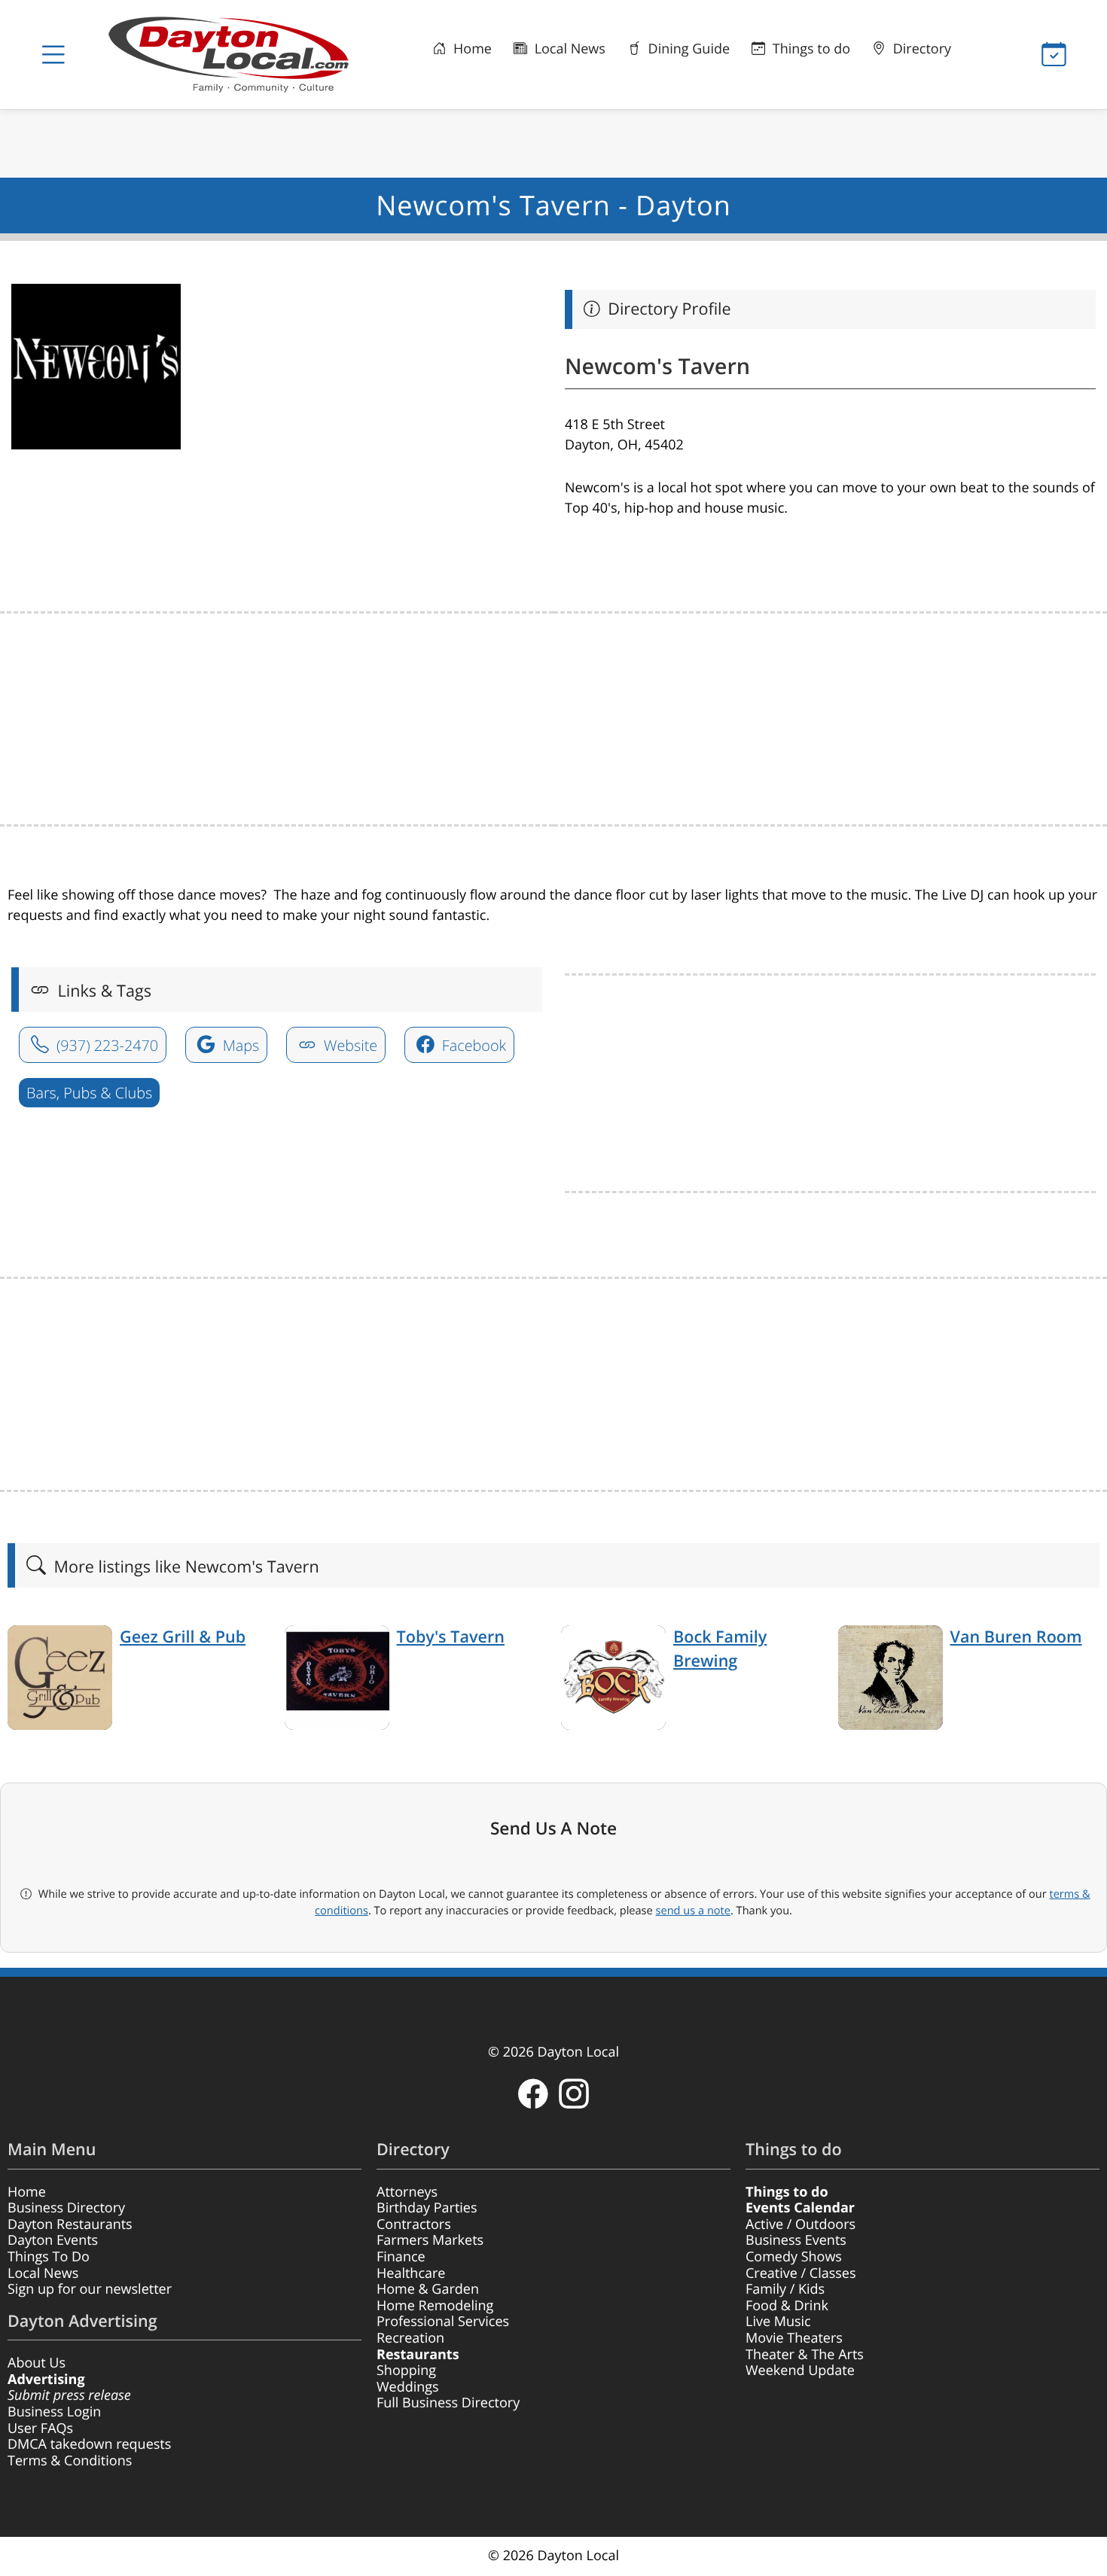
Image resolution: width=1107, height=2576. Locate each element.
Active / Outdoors (801, 2224)
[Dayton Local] (235, 55)
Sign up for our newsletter (90, 2289)
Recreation (410, 2338)
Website (349, 1045)
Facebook (472, 1045)
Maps (239, 1045)
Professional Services (443, 2322)
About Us (37, 2363)
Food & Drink (787, 2306)
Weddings (408, 2387)
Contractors (414, 2224)
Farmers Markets (430, 2240)
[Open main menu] (53, 55)
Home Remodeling (435, 2306)
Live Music (778, 2322)
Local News (568, 49)
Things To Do (49, 2257)
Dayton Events (53, 2240)
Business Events (796, 2240)
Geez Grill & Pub (183, 1637)
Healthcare (411, 2273)
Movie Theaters (794, 2338)
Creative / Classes (801, 2273)
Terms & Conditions (70, 2461)
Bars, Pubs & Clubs (89, 1093)
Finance (401, 2257)
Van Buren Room (1016, 1637)
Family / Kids (785, 2289)
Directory (920, 49)
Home (471, 49)
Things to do (810, 49)
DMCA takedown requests (89, 2444)
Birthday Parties (427, 2208)
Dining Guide (687, 49)
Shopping (406, 2370)
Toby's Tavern (451, 1637)
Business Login (54, 2412)
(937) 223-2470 (105, 1045)
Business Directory (66, 2208)
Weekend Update (800, 2370)
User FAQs (40, 2428)
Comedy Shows (794, 2257)
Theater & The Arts (805, 2355)
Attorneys (407, 2192)
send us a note (693, 1911)
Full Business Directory (448, 2403)
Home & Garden (428, 2289)
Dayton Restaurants (70, 2224)
